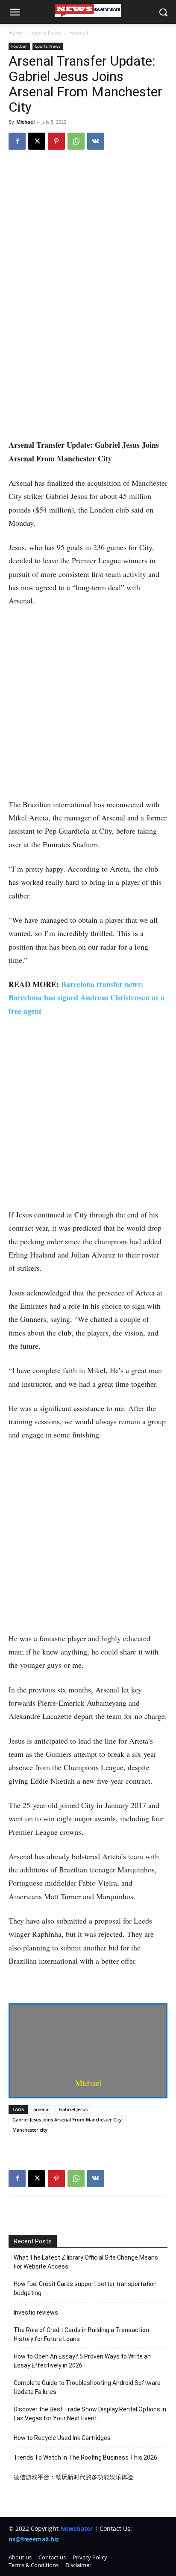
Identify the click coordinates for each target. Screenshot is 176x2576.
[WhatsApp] (76, 141)
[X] (37, 141)
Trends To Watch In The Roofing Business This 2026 (85, 2457)
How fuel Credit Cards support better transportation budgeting (85, 2288)
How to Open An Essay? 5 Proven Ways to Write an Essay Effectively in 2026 (82, 2361)
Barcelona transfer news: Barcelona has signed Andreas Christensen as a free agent (87, 998)
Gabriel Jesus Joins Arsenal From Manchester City (67, 2120)
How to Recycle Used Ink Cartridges (62, 2438)
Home (16, 33)
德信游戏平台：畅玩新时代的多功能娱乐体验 (73, 2477)
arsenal (41, 2109)
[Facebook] (17, 141)
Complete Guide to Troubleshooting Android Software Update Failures (87, 2387)
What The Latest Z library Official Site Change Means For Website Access (86, 2262)
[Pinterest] (56, 141)
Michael (25, 122)
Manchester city (30, 2130)
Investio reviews (36, 2312)
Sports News (46, 33)
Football (79, 33)
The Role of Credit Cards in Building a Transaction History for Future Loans (81, 2334)
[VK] (96, 141)
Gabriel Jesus (73, 2109)
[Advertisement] (88, 347)
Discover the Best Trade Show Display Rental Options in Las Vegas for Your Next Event (90, 2414)
